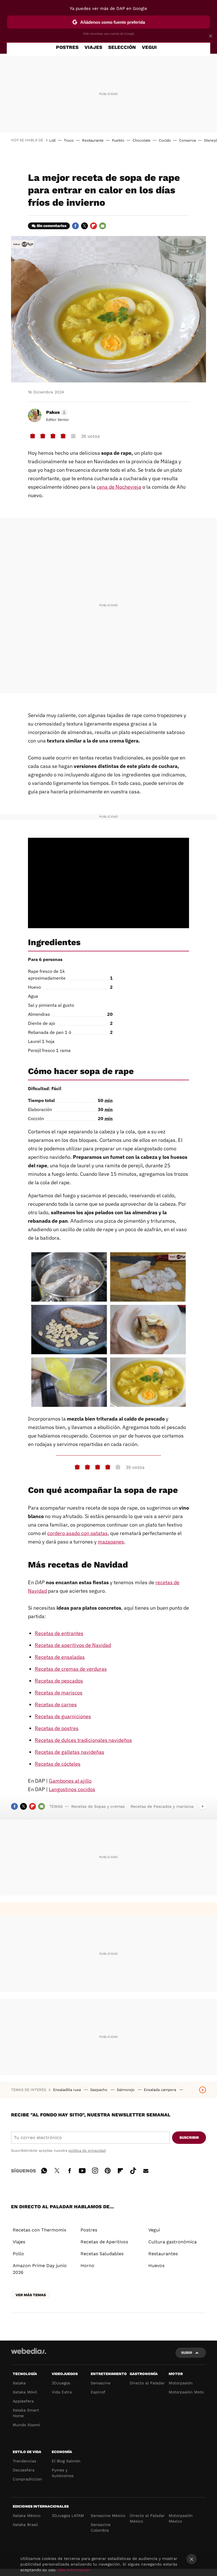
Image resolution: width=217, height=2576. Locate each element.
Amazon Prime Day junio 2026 (40, 2269)
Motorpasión (181, 2383)
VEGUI (149, 47)
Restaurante (93, 140)
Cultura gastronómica (172, 2242)
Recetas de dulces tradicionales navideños (83, 1740)
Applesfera (23, 2401)
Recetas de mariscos (59, 1693)
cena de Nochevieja (119, 487)
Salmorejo (126, 2090)
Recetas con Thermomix (40, 2230)
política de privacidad (87, 2150)
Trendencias (24, 2461)
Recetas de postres (57, 1728)
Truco (69, 140)
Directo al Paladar (147, 2383)
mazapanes (111, 1542)
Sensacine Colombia (101, 2527)
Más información (74, 2570)
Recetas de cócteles (58, 1764)
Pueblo (118, 140)
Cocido (165, 140)
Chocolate (142, 140)
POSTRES (67, 47)
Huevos (156, 2266)
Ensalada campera (160, 2090)
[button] (56, 412)
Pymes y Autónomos (63, 2473)
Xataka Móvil (25, 2392)
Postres (89, 2230)
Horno (87, 2266)
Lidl (52, 140)
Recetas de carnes (56, 1704)
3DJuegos (61, 2383)
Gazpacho (99, 2090)
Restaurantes (163, 2254)
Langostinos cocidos (72, 1789)
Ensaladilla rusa (68, 2090)
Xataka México (27, 2516)
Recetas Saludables (102, 2254)
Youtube (82, 2170)
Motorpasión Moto (186, 2392)
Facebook (75, 226)
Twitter (84, 226)
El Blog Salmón (66, 2461)
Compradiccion (27, 2479)
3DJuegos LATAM (68, 2516)
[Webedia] (29, 2351)
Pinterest (108, 2170)
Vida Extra (62, 2392)
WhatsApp (44, 2170)
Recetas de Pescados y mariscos (162, 1806)
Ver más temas (31, 2295)
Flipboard (94, 226)
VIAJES (93, 47)
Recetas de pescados (59, 1681)
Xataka (19, 2383)
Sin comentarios (52, 226)
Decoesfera (24, 2470)
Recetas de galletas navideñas (70, 1752)
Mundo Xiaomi (26, 2425)
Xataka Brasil (25, 2525)
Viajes (19, 2242)
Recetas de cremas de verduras (71, 1669)
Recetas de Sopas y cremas (98, 1806)
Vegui (154, 2230)
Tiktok (133, 2170)
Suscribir (189, 2137)
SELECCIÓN (122, 47)
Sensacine (101, 2383)
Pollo (18, 2254)
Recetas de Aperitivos (104, 2242)
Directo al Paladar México (147, 2518)
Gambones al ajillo (70, 1781)
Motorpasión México (181, 2518)
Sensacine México (108, 2516)
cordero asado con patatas (77, 1533)
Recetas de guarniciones (63, 1716)
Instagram (95, 2170)
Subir (187, 2353)
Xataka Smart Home (26, 2413)
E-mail (103, 226)
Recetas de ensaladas (60, 1657)
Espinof (98, 2392)
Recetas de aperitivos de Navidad (73, 1645)
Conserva (187, 140)
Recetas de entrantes (59, 1633)
